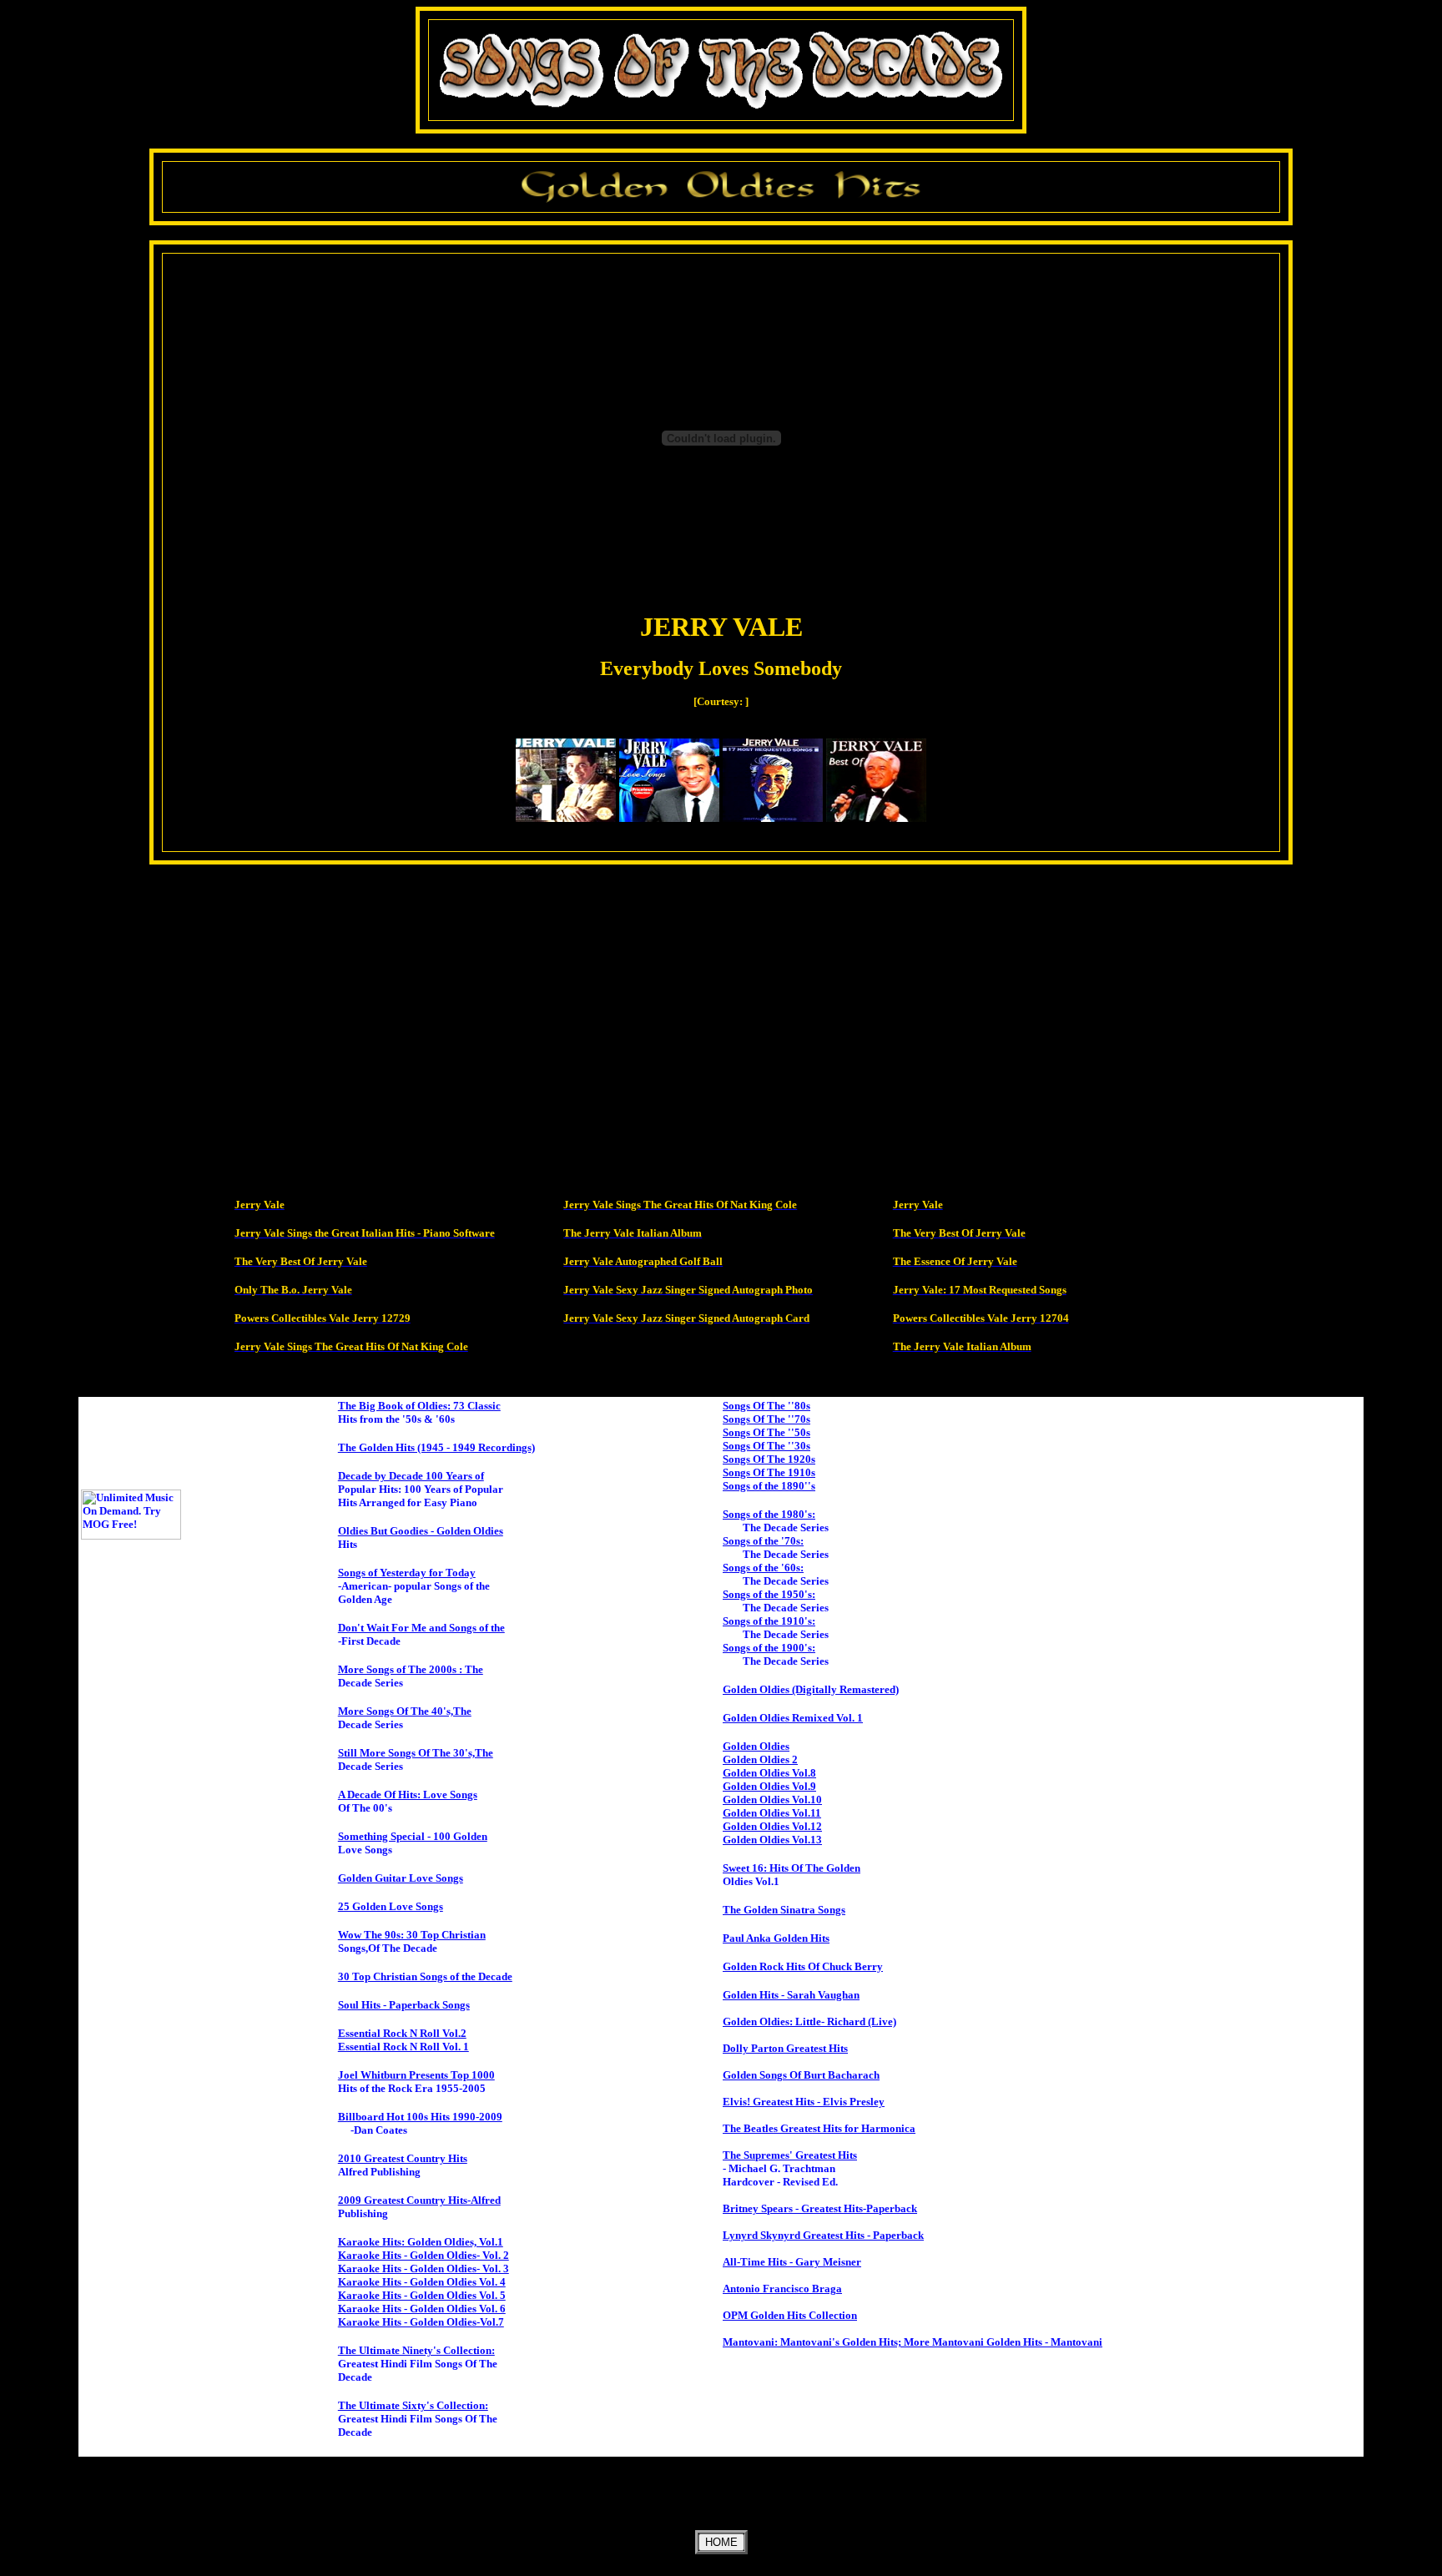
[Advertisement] (721, 939)
